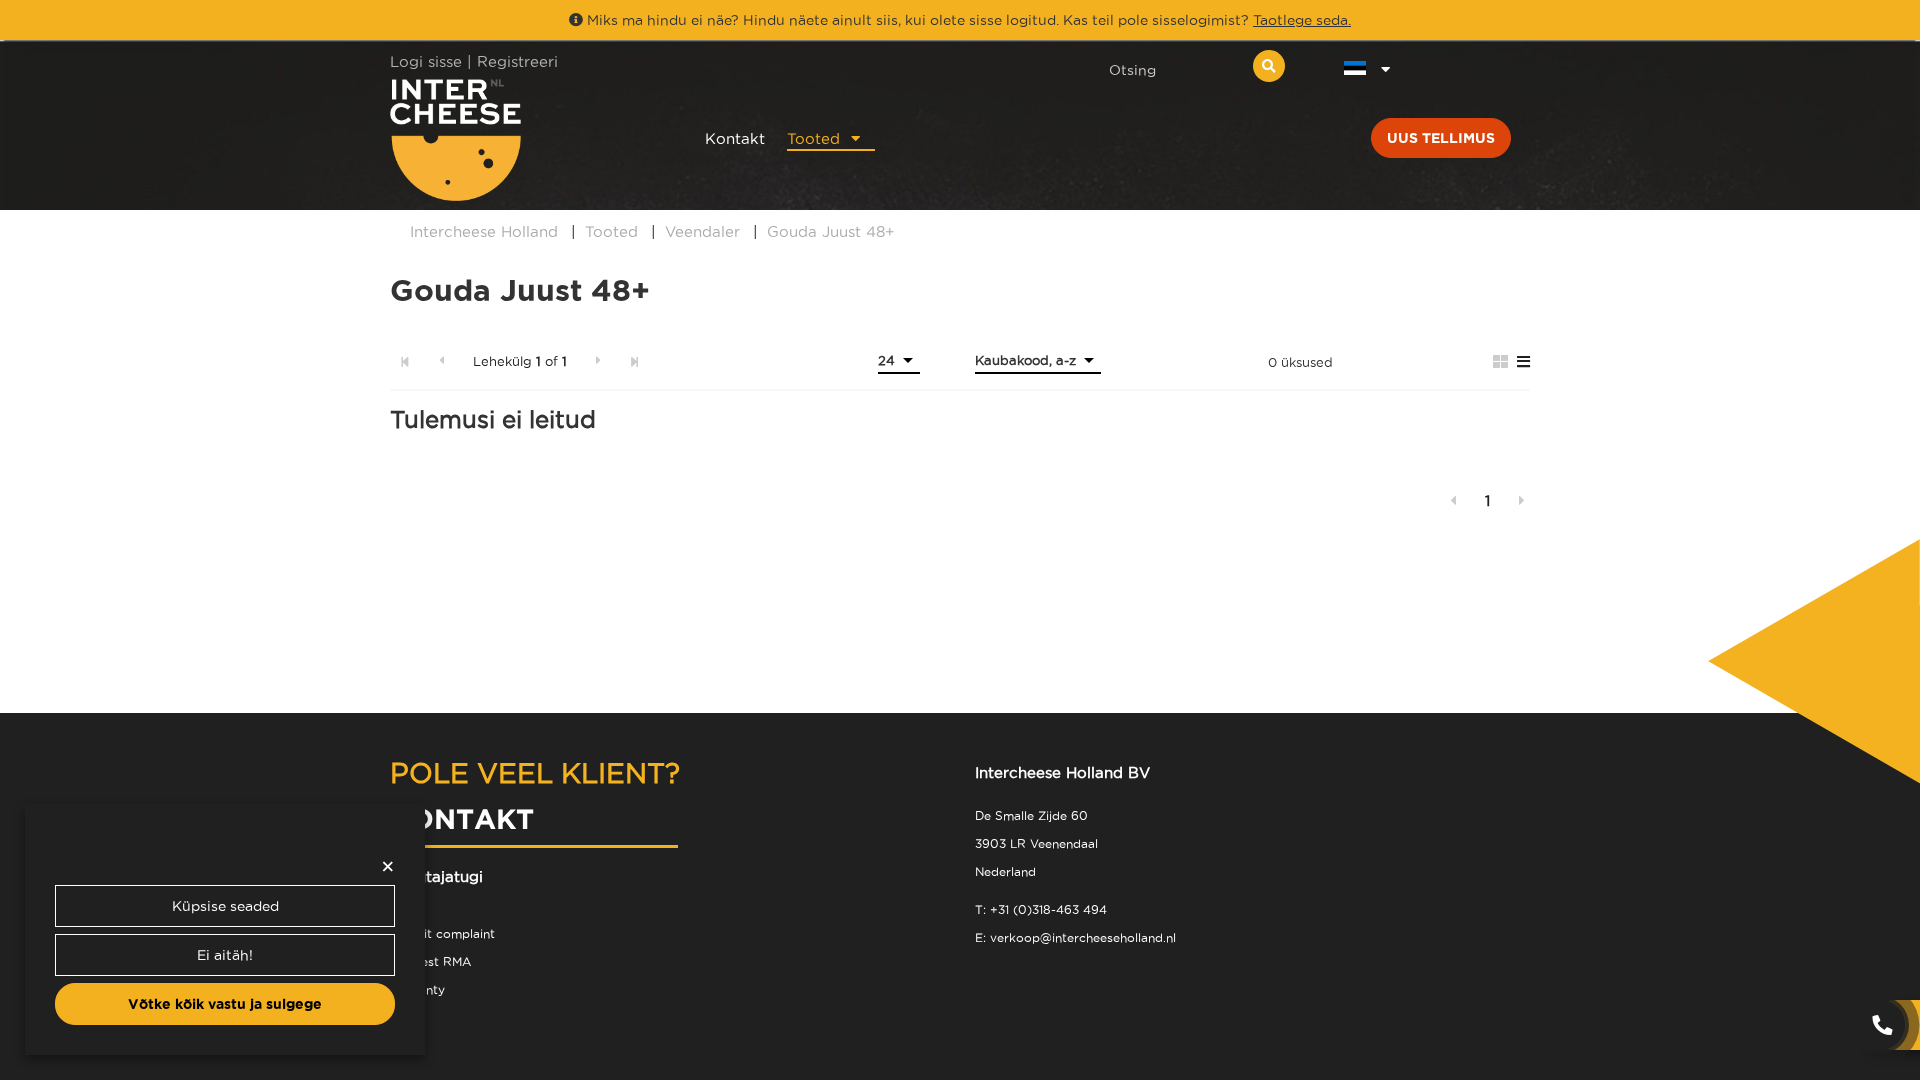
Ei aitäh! (225, 955)
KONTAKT (462, 818)
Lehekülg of (520, 361)
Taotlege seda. (1302, 20)
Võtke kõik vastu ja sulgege (225, 1004)
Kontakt (735, 138)
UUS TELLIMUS (1441, 138)
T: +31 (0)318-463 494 (1041, 909)
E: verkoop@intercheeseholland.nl (1075, 937)
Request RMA (430, 961)
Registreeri (517, 61)
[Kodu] (521, 139)
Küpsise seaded (225, 906)
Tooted (813, 138)
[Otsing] (1269, 66)
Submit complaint (442, 933)
